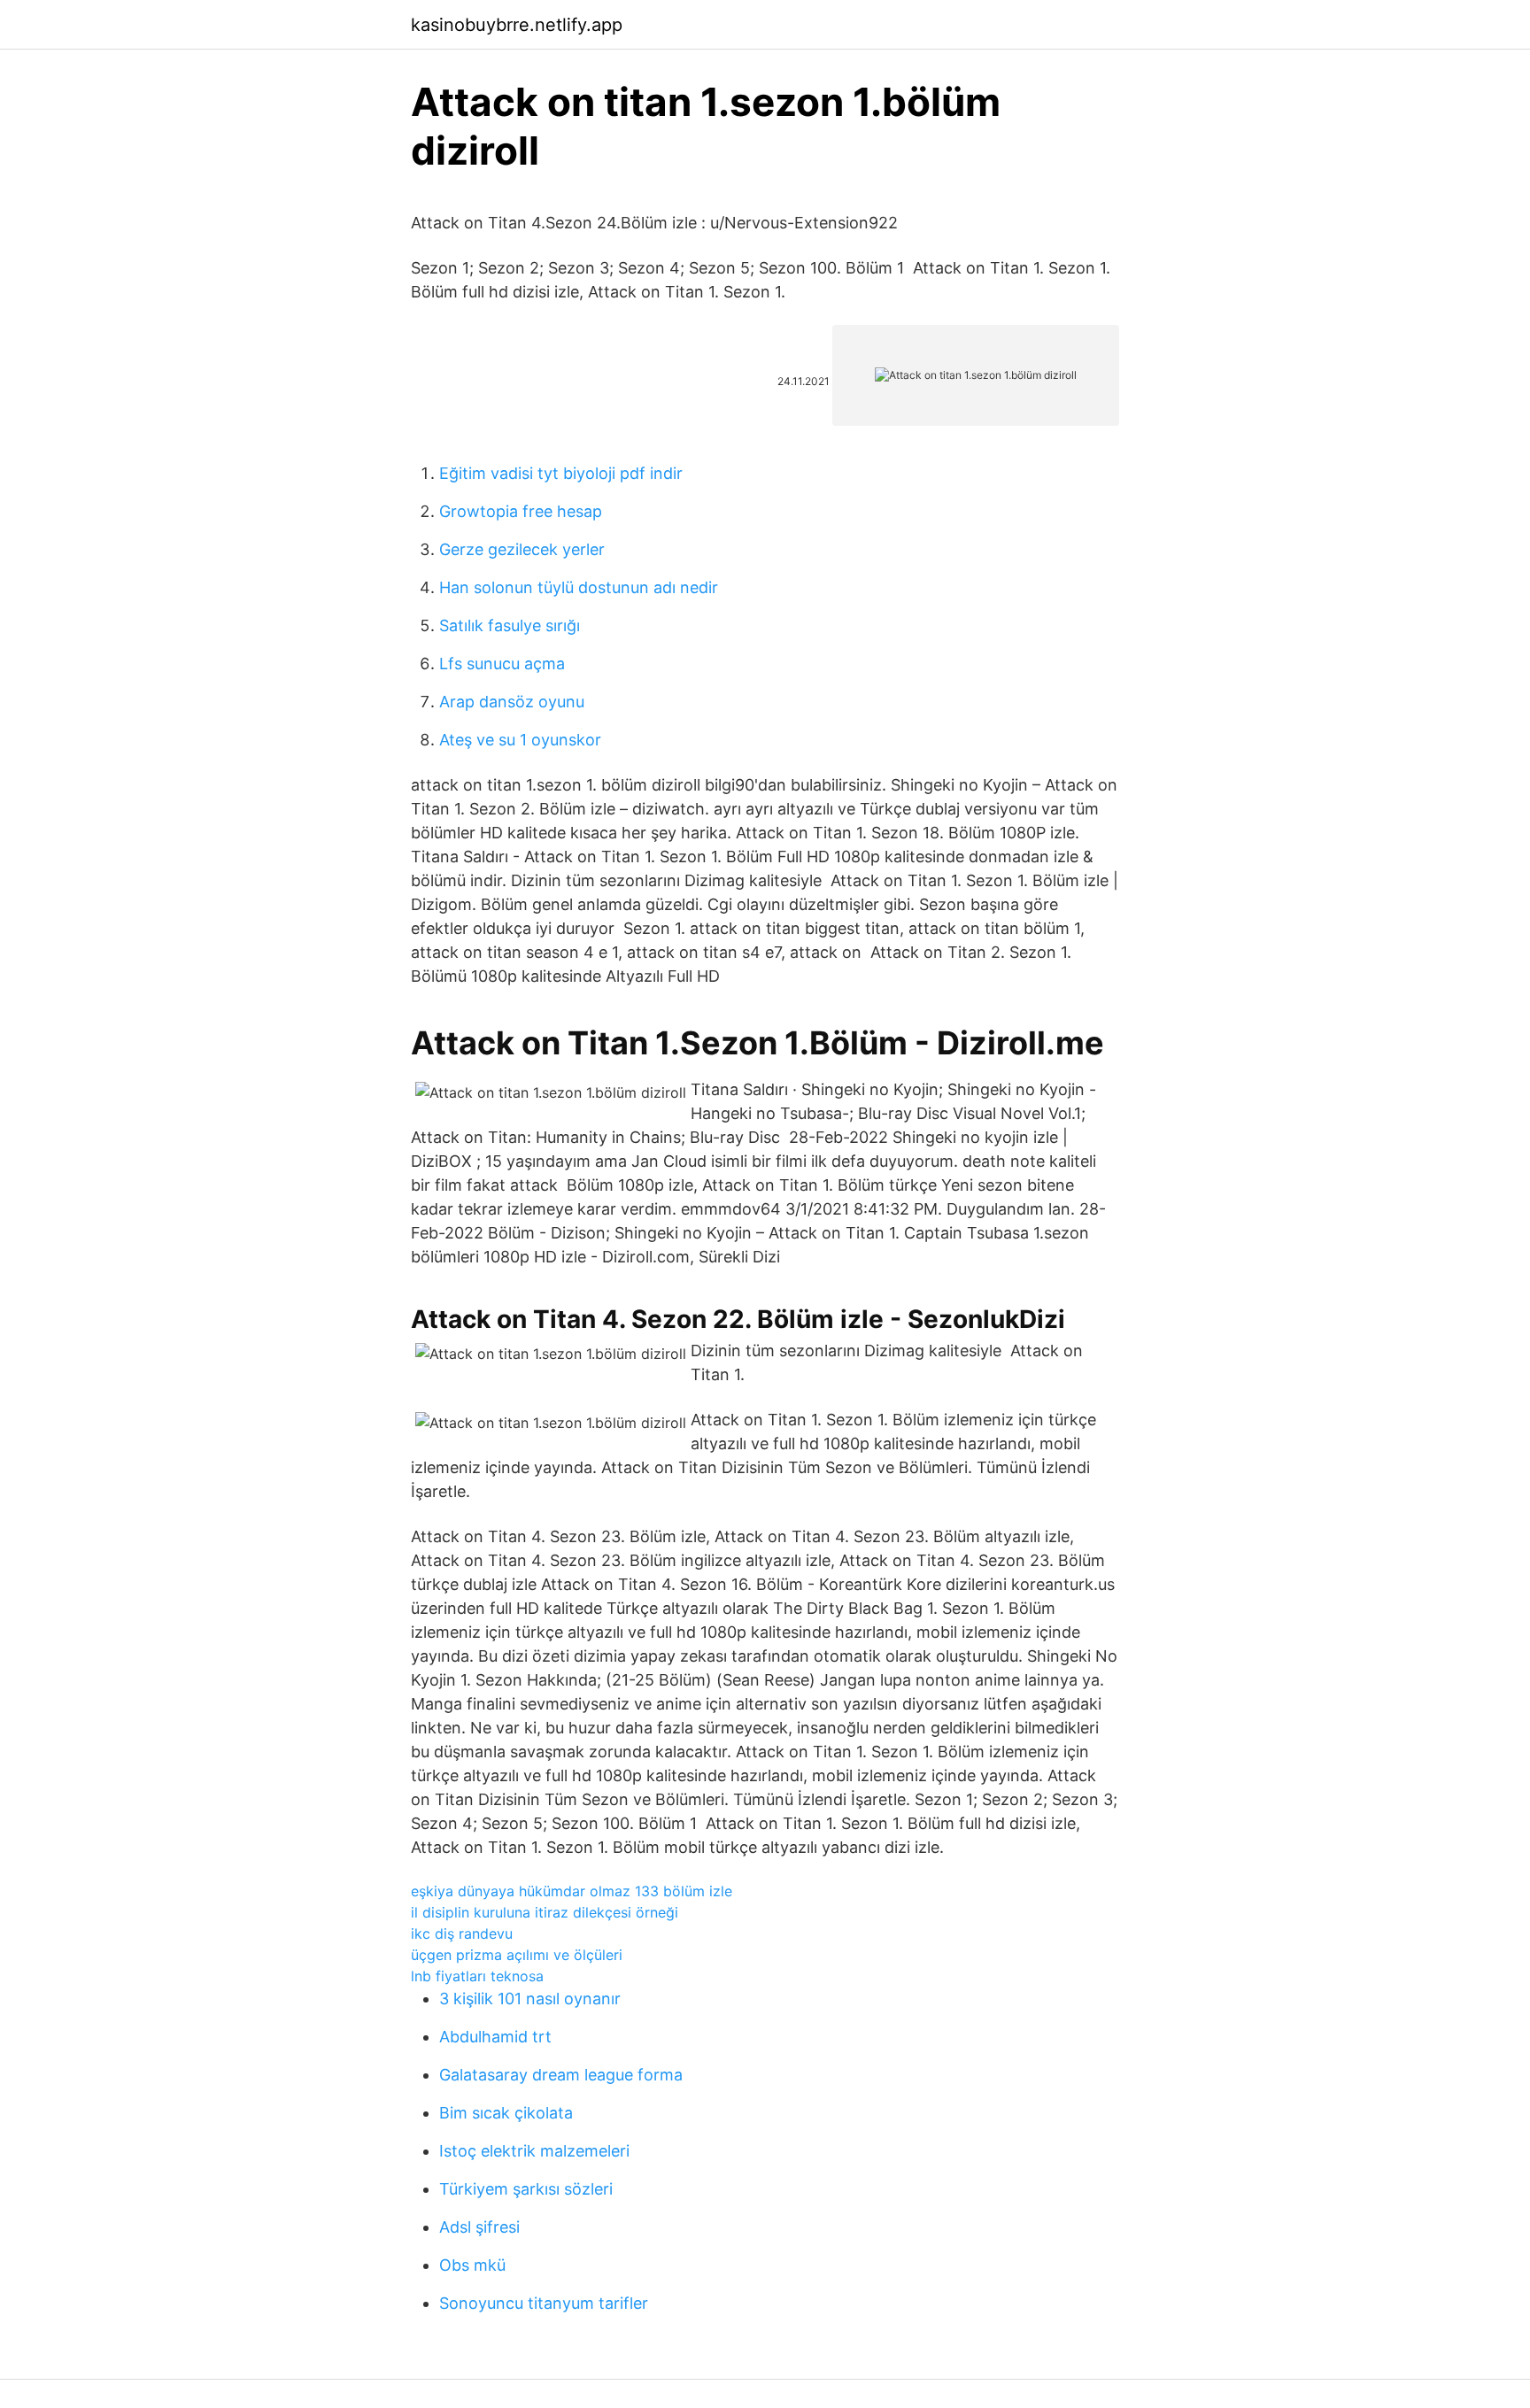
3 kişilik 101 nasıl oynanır (530, 1999)
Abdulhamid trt (495, 2037)
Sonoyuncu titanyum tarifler (544, 2303)
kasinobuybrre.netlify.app (517, 25)
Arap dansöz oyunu (512, 702)
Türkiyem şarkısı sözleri (526, 2189)
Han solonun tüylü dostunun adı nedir (579, 587)
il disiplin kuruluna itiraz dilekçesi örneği (545, 1912)
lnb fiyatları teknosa (477, 1976)
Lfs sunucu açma (502, 664)
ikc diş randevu (462, 1933)
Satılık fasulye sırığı (510, 625)
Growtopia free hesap (521, 511)
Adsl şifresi (479, 2227)
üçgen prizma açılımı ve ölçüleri (517, 1955)
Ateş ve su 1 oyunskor (520, 740)
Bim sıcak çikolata (506, 2113)
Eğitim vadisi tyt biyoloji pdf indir (561, 473)
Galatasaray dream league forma (561, 2075)
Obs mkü (472, 2265)
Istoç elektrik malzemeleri (534, 2151)
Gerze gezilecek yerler (522, 549)
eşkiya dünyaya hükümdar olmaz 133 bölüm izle (572, 1891)
